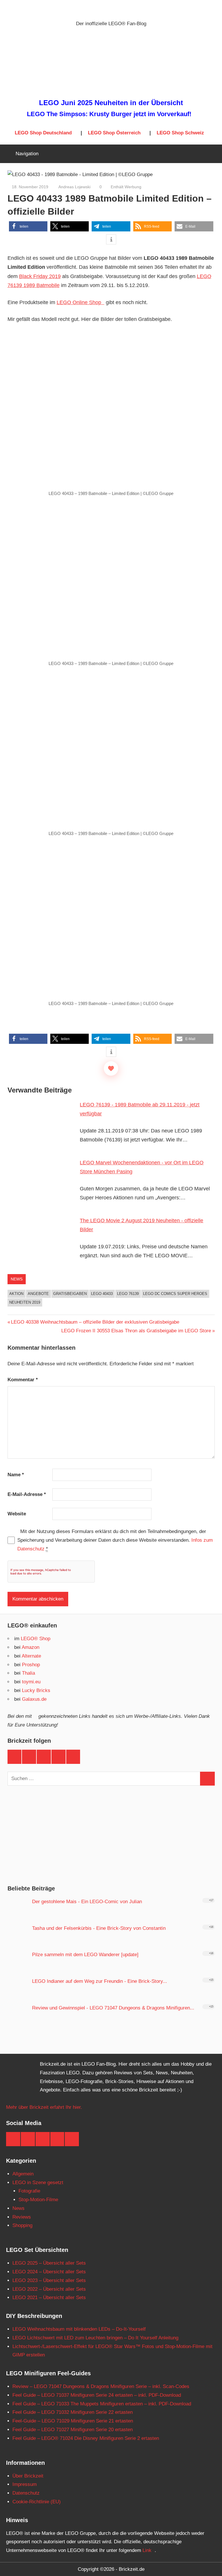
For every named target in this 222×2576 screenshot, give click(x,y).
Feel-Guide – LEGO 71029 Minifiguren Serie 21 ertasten (73, 2421)
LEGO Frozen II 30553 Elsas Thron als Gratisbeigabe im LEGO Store (136, 1331)
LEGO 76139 (128, 1294)
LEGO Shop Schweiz (180, 133)
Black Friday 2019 (40, 276)
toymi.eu (31, 1682)
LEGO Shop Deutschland (43, 133)
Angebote (38, 1294)
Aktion (16, 1294)
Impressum (25, 2484)
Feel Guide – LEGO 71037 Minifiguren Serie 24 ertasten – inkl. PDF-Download (97, 2395)
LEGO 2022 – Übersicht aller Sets (49, 2289)
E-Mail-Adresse (27, 1494)
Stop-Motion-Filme (38, 2200)
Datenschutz (26, 2493)
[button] (28, 226)
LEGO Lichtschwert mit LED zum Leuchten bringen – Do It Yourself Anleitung (95, 2338)
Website (17, 1514)
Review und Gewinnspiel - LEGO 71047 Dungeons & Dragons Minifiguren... (113, 2008)
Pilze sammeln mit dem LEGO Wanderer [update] (85, 1955)
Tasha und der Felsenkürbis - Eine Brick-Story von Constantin (99, 1928)
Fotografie (29, 2191)
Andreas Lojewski (74, 187)
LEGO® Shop (36, 1639)
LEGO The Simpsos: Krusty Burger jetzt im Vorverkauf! (109, 114)
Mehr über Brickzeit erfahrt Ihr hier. (44, 2107)
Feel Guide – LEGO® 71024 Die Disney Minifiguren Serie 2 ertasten (86, 2438)
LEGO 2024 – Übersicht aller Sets (49, 2272)
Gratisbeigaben (70, 1294)
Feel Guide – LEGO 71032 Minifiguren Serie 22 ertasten (73, 2412)
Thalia (28, 1673)
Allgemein (23, 2174)
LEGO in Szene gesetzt (38, 2183)
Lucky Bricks (36, 1690)
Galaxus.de (34, 1699)
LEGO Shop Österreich (114, 133)
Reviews (22, 2217)
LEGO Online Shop (79, 302)
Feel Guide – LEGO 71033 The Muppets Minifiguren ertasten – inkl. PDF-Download (102, 2404)
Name (16, 1475)
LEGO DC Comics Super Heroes (175, 1294)
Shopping (22, 2225)
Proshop (31, 1665)
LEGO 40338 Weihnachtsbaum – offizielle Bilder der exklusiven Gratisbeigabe (95, 1322)
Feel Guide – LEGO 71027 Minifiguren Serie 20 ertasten (73, 2430)
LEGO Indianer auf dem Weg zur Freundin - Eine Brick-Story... (100, 1981)
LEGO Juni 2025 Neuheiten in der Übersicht (111, 103)
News (17, 1279)
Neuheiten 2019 (25, 1302)
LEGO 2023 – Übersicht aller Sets (49, 2280)
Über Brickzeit (28, 2476)
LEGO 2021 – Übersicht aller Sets (49, 2298)
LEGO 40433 (102, 1294)
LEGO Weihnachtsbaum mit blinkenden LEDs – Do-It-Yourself (79, 2329)
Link (147, 2550)
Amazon (30, 1647)
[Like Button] (111, 1068)
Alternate (31, 1656)
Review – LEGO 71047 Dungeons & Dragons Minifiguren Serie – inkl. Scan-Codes (101, 2386)
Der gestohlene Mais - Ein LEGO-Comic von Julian (87, 1902)
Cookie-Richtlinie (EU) (37, 2502)
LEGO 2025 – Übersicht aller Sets (49, 2263)
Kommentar (23, 1380)
